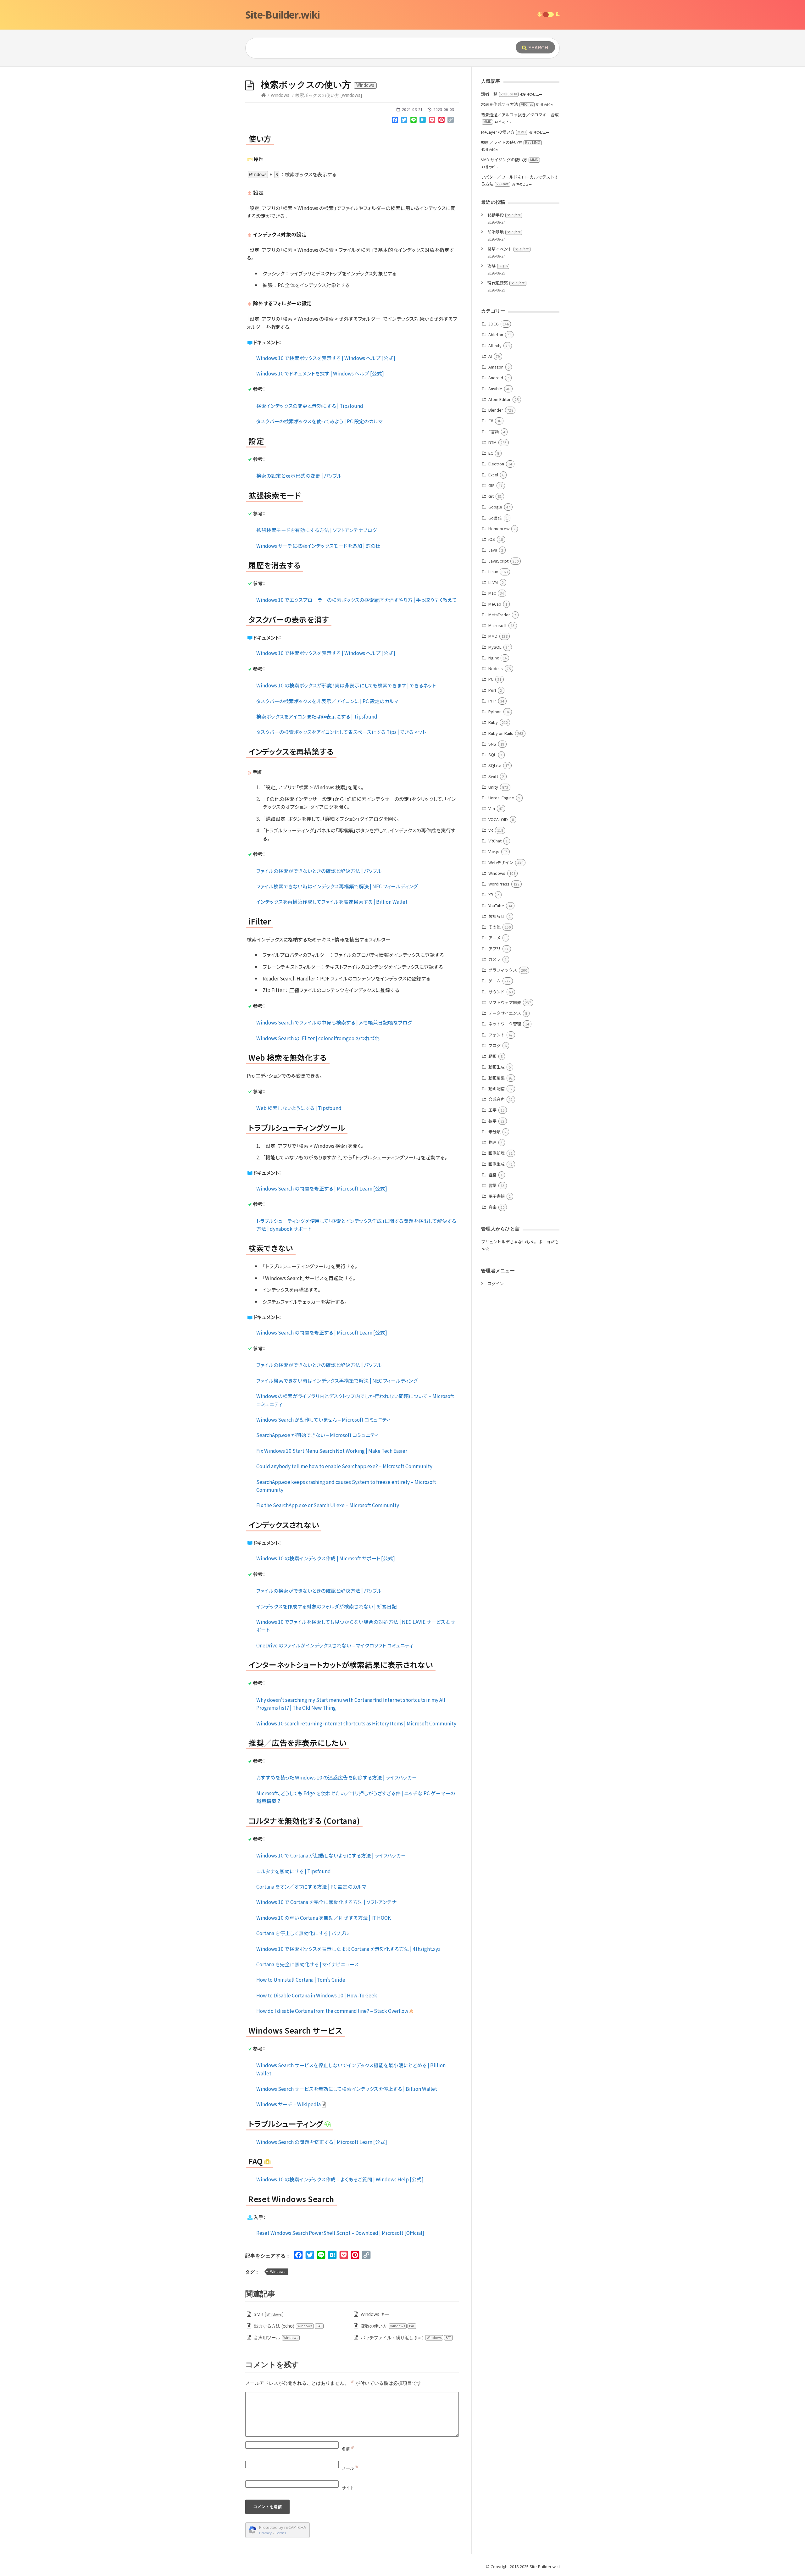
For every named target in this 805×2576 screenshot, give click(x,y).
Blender (496, 410)
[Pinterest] (441, 121)
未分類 (494, 1132)
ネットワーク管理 (505, 1024)
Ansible (495, 389)
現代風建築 (506, 283)
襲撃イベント (508, 249)
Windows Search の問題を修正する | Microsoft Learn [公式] (322, 1188)
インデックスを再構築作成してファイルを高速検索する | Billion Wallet (332, 902)
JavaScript (498, 561)
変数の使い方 (388, 2326)
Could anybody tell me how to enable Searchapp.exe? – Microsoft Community (344, 1466)
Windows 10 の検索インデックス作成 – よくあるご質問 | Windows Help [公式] (340, 2179)
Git (491, 496)
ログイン (496, 1283)
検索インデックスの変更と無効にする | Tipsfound (310, 406)
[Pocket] (432, 121)
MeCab (495, 604)
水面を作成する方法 (507, 104)
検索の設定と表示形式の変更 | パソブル (299, 475)
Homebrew (499, 528)
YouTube (496, 905)
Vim (492, 808)
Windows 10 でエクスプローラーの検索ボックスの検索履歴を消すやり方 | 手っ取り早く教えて (357, 600)
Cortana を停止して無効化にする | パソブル (303, 1933)
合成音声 (497, 1099)
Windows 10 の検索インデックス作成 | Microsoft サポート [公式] (326, 1558)
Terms (280, 2533)
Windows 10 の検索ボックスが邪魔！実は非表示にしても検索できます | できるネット (346, 685)
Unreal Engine (501, 798)
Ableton (496, 334)
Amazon (496, 367)
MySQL (495, 647)
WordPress (499, 884)
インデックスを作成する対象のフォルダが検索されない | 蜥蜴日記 (327, 1606)
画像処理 (497, 1153)
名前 (348, 2449)
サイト (348, 2488)
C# (491, 421)
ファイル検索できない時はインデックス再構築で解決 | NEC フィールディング (337, 886)
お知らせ (497, 916)
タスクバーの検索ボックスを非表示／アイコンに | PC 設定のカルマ (327, 701)
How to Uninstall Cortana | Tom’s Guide (301, 1979)
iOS (492, 539)
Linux (493, 572)
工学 (492, 1110)
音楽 (492, 1207)
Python (495, 711)
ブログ (494, 1045)
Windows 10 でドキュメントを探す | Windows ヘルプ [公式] (320, 373)
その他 (494, 927)
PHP (492, 701)
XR (491, 894)
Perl (492, 690)
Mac (492, 593)
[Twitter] (404, 121)
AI (490, 356)
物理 (492, 1142)
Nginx (494, 658)
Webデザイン (501, 862)
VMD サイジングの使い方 (510, 160)
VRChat (495, 841)
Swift (493, 776)
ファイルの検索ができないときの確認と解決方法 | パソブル (319, 871)
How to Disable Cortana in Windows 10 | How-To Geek (317, 1995)
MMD (493, 636)
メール (350, 2468)
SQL (492, 755)
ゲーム (494, 981)
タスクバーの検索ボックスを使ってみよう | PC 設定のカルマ (319, 421)
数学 (492, 1121)
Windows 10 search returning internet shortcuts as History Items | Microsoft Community (356, 1723)
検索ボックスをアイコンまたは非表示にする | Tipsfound (317, 716)
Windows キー (375, 2314)
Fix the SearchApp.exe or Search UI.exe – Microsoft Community (328, 1505)
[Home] (264, 95)
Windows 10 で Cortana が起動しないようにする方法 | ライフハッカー (331, 1855)
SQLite (495, 765)
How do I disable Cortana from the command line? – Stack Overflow (333, 2011)
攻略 (497, 266)
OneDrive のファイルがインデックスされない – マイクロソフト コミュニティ (335, 1645)
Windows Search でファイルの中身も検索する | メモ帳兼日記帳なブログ (334, 1022)
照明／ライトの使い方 (511, 142)
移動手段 (504, 215)
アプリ (494, 949)
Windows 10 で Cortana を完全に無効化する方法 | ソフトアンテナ (326, 1902)
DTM (492, 442)
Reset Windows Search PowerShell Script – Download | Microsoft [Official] (340, 2233)
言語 (492, 1185)
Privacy (265, 2533)
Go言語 (495, 518)
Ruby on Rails (501, 733)
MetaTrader (499, 615)
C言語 (494, 432)
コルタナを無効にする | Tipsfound (294, 1871)
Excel (493, 475)
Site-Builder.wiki (283, 15)
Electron (496, 464)
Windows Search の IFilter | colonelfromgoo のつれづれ (318, 1038)
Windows (280, 95)
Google (495, 507)
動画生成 (497, 1067)
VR (491, 830)
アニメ (494, 938)
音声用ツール (276, 2337)
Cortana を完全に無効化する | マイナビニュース (308, 1964)
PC (491, 679)
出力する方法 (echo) (288, 2326)
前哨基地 (504, 232)
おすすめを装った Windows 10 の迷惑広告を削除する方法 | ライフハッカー (337, 1777)
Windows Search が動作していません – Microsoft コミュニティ (323, 1419)
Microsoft (497, 625)
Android (496, 378)
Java (493, 550)
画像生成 (497, 1164)
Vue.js (494, 851)
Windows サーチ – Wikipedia (289, 2104)
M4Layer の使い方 (503, 132)
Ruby (493, 722)
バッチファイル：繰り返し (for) (406, 2337)
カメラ (494, 959)
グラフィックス (503, 970)
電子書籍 (497, 1196)
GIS (491, 485)
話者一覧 (499, 94)
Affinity (495, 345)
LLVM (493, 582)
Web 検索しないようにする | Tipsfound (299, 1108)
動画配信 (497, 1088)
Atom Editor (500, 399)
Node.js (496, 668)
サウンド (497, 992)
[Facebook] (395, 121)
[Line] (414, 121)
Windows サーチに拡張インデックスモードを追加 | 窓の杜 (318, 546)
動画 (492, 1056)
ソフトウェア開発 (505, 1002)
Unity (493, 787)
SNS (492, 744)
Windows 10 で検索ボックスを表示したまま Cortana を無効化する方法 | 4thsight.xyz (348, 1949)
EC (491, 453)
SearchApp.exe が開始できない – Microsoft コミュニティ (317, 1435)
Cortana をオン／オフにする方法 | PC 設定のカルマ (311, 1886)
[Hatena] (423, 121)
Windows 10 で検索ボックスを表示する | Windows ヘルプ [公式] (326, 358)
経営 (492, 1175)
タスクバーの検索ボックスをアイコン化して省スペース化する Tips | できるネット (341, 732)
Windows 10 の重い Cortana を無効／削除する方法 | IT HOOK (324, 1918)
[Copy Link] (451, 121)
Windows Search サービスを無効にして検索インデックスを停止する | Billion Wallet (347, 2089)
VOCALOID (498, 819)
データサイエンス (505, 1013)
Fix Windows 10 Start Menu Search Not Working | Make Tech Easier (332, 1451)
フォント (497, 1035)
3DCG (494, 324)
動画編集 (497, 1078)
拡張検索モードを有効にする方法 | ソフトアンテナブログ (317, 530)
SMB (268, 2314)
